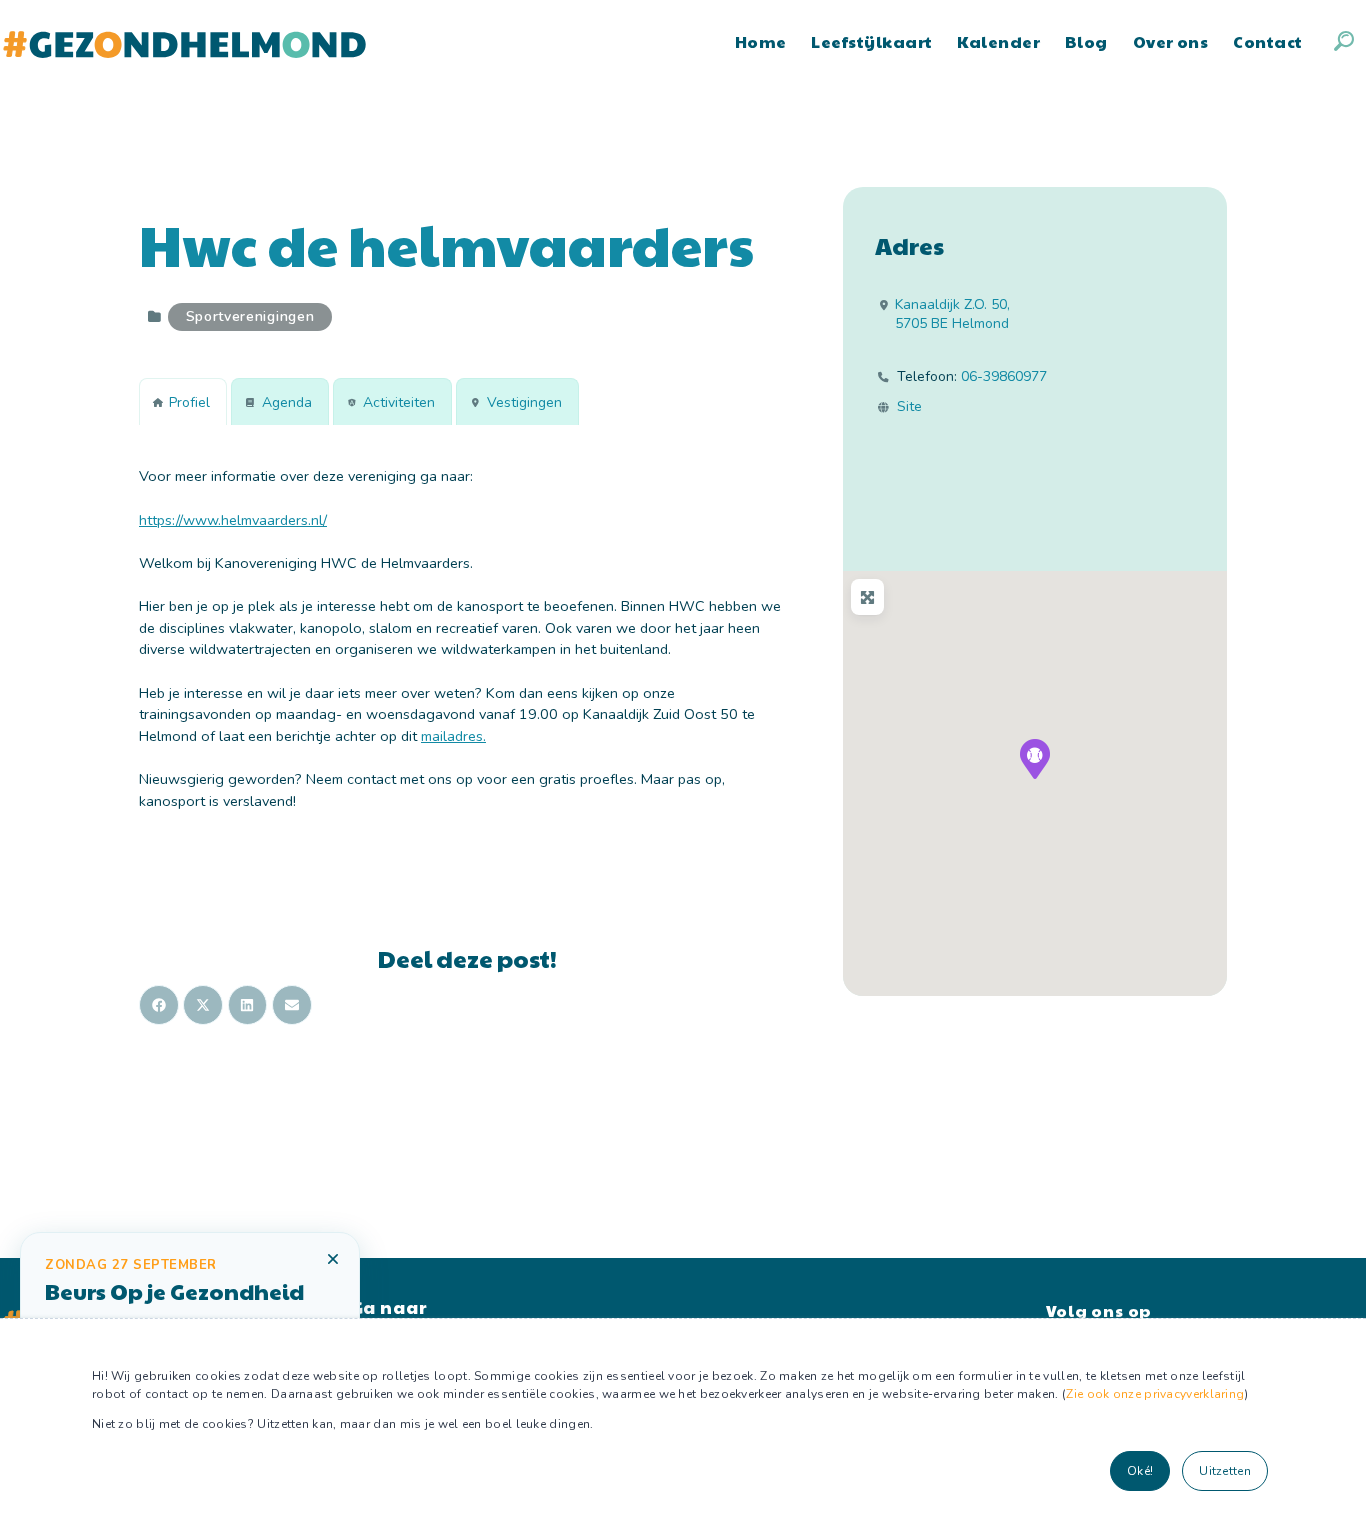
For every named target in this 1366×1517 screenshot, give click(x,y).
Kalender (998, 41)
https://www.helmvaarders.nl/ (233, 520)
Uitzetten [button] (1225, 1471)
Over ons (1171, 41)
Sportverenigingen (250, 316)
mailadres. (453, 736)
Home (761, 41)
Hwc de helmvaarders (446, 244)
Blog (1086, 41)
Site (909, 407)
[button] (1035, 759)
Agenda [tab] (287, 402)
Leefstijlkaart (871, 41)
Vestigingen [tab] (524, 402)
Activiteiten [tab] (399, 402)
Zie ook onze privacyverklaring (1155, 1394)
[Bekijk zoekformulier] (1344, 41)
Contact (1267, 41)
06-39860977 (1004, 377)
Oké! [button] (1140, 1471)
